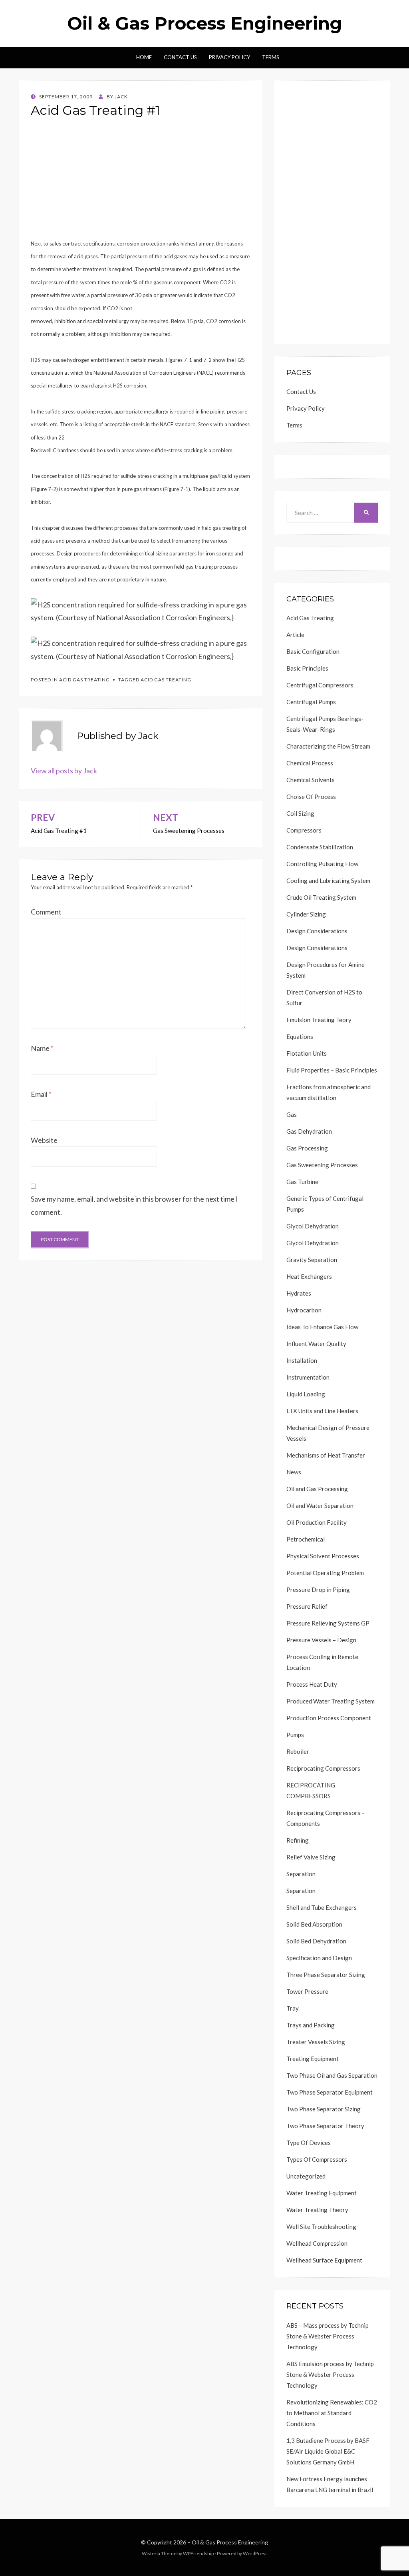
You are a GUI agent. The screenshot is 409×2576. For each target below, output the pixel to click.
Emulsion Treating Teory (319, 1020)
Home (144, 57)
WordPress (255, 2553)
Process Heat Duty (312, 1684)
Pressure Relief (307, 1606)
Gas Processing (307, 1148)
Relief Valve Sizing (311, 1857)
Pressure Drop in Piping (318, 1590)
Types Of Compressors (317, 2159)
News (294, 1472)
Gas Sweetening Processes (322, 1165)
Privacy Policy (229, 57)
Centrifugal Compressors (320, 685)
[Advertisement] (141, 180)
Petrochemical (306, 1539)
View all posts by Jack (64, 771)
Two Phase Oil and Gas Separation (332, 2075)
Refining (298, 1840)
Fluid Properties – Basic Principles (332, 1070)
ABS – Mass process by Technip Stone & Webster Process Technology (328, 2336)
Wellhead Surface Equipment (324, 2260)
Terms (271, 57)
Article (295, 635)
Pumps (295, 1735)
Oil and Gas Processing (317, 1489)
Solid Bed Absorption (314, 1924)
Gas (292, 1114)
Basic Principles (307, 668)
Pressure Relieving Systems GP (328, 1623)
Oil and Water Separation (320, 1506)
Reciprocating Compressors (323, 1768)
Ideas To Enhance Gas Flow (322, 1327)
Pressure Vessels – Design (321, 1640)
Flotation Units (307, 1053)
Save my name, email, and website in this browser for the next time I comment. (134, 1205)
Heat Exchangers (309, 1276)
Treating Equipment (313, 2059)
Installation (302, 1360)
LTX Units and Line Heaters (322, 1411)
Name (42, 1048)
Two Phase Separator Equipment (330, 2092)
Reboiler (298, 1751)
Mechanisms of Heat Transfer (326, 1455)
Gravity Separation (312, 1260)
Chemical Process (310, 763)
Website (44, 1140)
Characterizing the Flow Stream (328, 746)
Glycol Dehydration (313, 1226)
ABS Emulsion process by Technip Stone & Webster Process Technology (330, 2374)
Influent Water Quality (316, 1344)
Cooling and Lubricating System (328, 881)
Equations (300, 1036)
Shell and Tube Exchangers (322, 1907)
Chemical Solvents (311, 780)
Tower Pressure (307, 1991)
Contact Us (180, 57)
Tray (293, 2008)
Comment (46, 912)
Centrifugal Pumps (311, 702)
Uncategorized (306, 2176)
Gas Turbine (302, 1182)
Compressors (304, 830)
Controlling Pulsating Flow (322, 864)
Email (41, 1094)
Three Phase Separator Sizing (326, 1975)
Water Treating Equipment (322, 2193)
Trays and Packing (311, 2025)
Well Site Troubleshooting (321, 2227)
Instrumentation (308, 1377)
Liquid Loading (306, 1394)
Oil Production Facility (317, 1522)
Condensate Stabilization (320, 847)
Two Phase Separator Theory (325, 2126)
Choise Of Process (311, 797)
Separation (301, 1874)
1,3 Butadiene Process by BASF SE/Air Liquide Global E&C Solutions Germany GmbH (328, 2451)
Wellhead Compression (317, 2243)
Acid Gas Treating (84, 680)
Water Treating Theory (317, 2210)
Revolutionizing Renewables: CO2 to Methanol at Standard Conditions (332, 2413)
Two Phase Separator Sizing (324, 2109)
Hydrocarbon (304, 1310)
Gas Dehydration (309, 1131)
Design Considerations (317, 931)
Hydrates (299, 1293)
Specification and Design (319, 1958)
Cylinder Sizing (306, 914)
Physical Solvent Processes (323, 1556)
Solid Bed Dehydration (316, 1941)
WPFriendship (198, 2553)
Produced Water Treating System (331, 1701)
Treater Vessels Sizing (316, 2042)
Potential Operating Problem (325, 1573)
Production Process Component (329, 1718)
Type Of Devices (309, 2143)
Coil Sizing (300, 813)
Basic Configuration (313, 651)
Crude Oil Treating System (321, 897)
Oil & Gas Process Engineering (204, 23)
